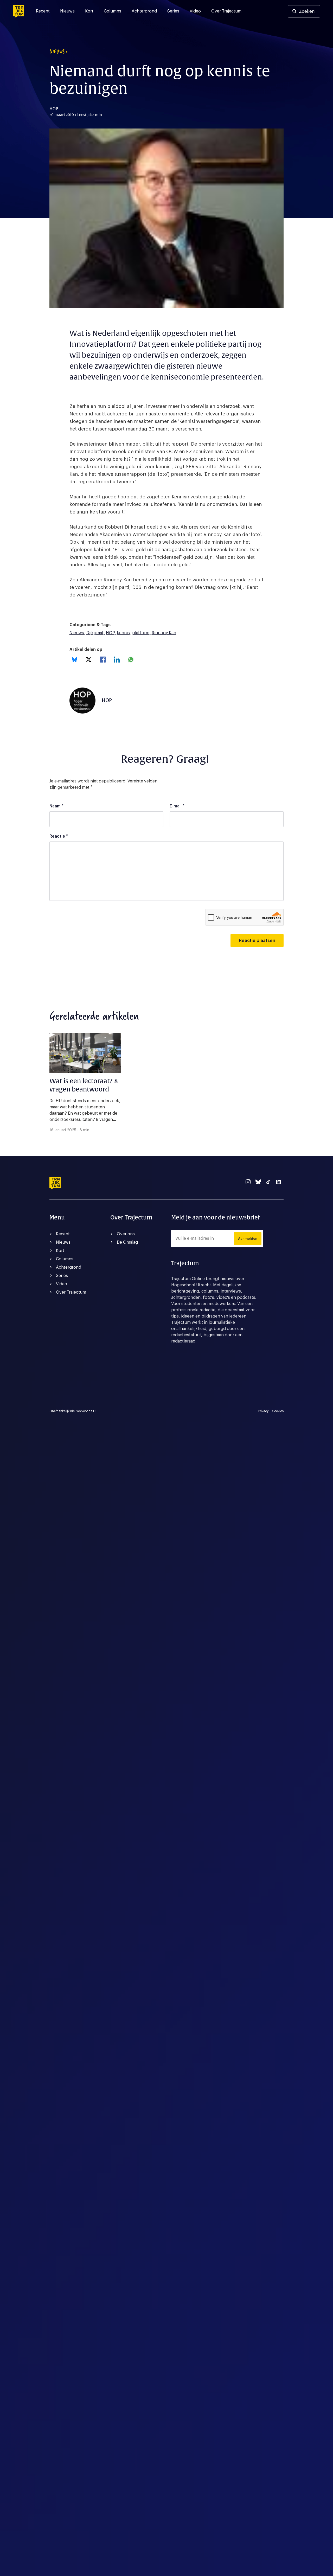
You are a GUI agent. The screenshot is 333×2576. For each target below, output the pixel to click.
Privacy (263, 1411)
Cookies (278, 1411)
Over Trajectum (226, 11)
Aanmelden (248, 1239)
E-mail (177, 806)
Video (195, 11)
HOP (110, 633)
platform (141, 633)
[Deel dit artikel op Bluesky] (75, 660)
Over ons (126, 1234)
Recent (43, 11)
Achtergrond (144, 11)
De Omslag (127, 1242)
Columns (113, 11)
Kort (89, 11)
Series (173, 11)
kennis (123, 633)
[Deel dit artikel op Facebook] (103, 660)
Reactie (59, 836)
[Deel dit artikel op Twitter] (89, 660)
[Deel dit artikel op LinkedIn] (117, 660)
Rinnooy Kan (164, 633)
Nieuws (67, 11)
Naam (56, 806)
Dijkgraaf (95, 633)
